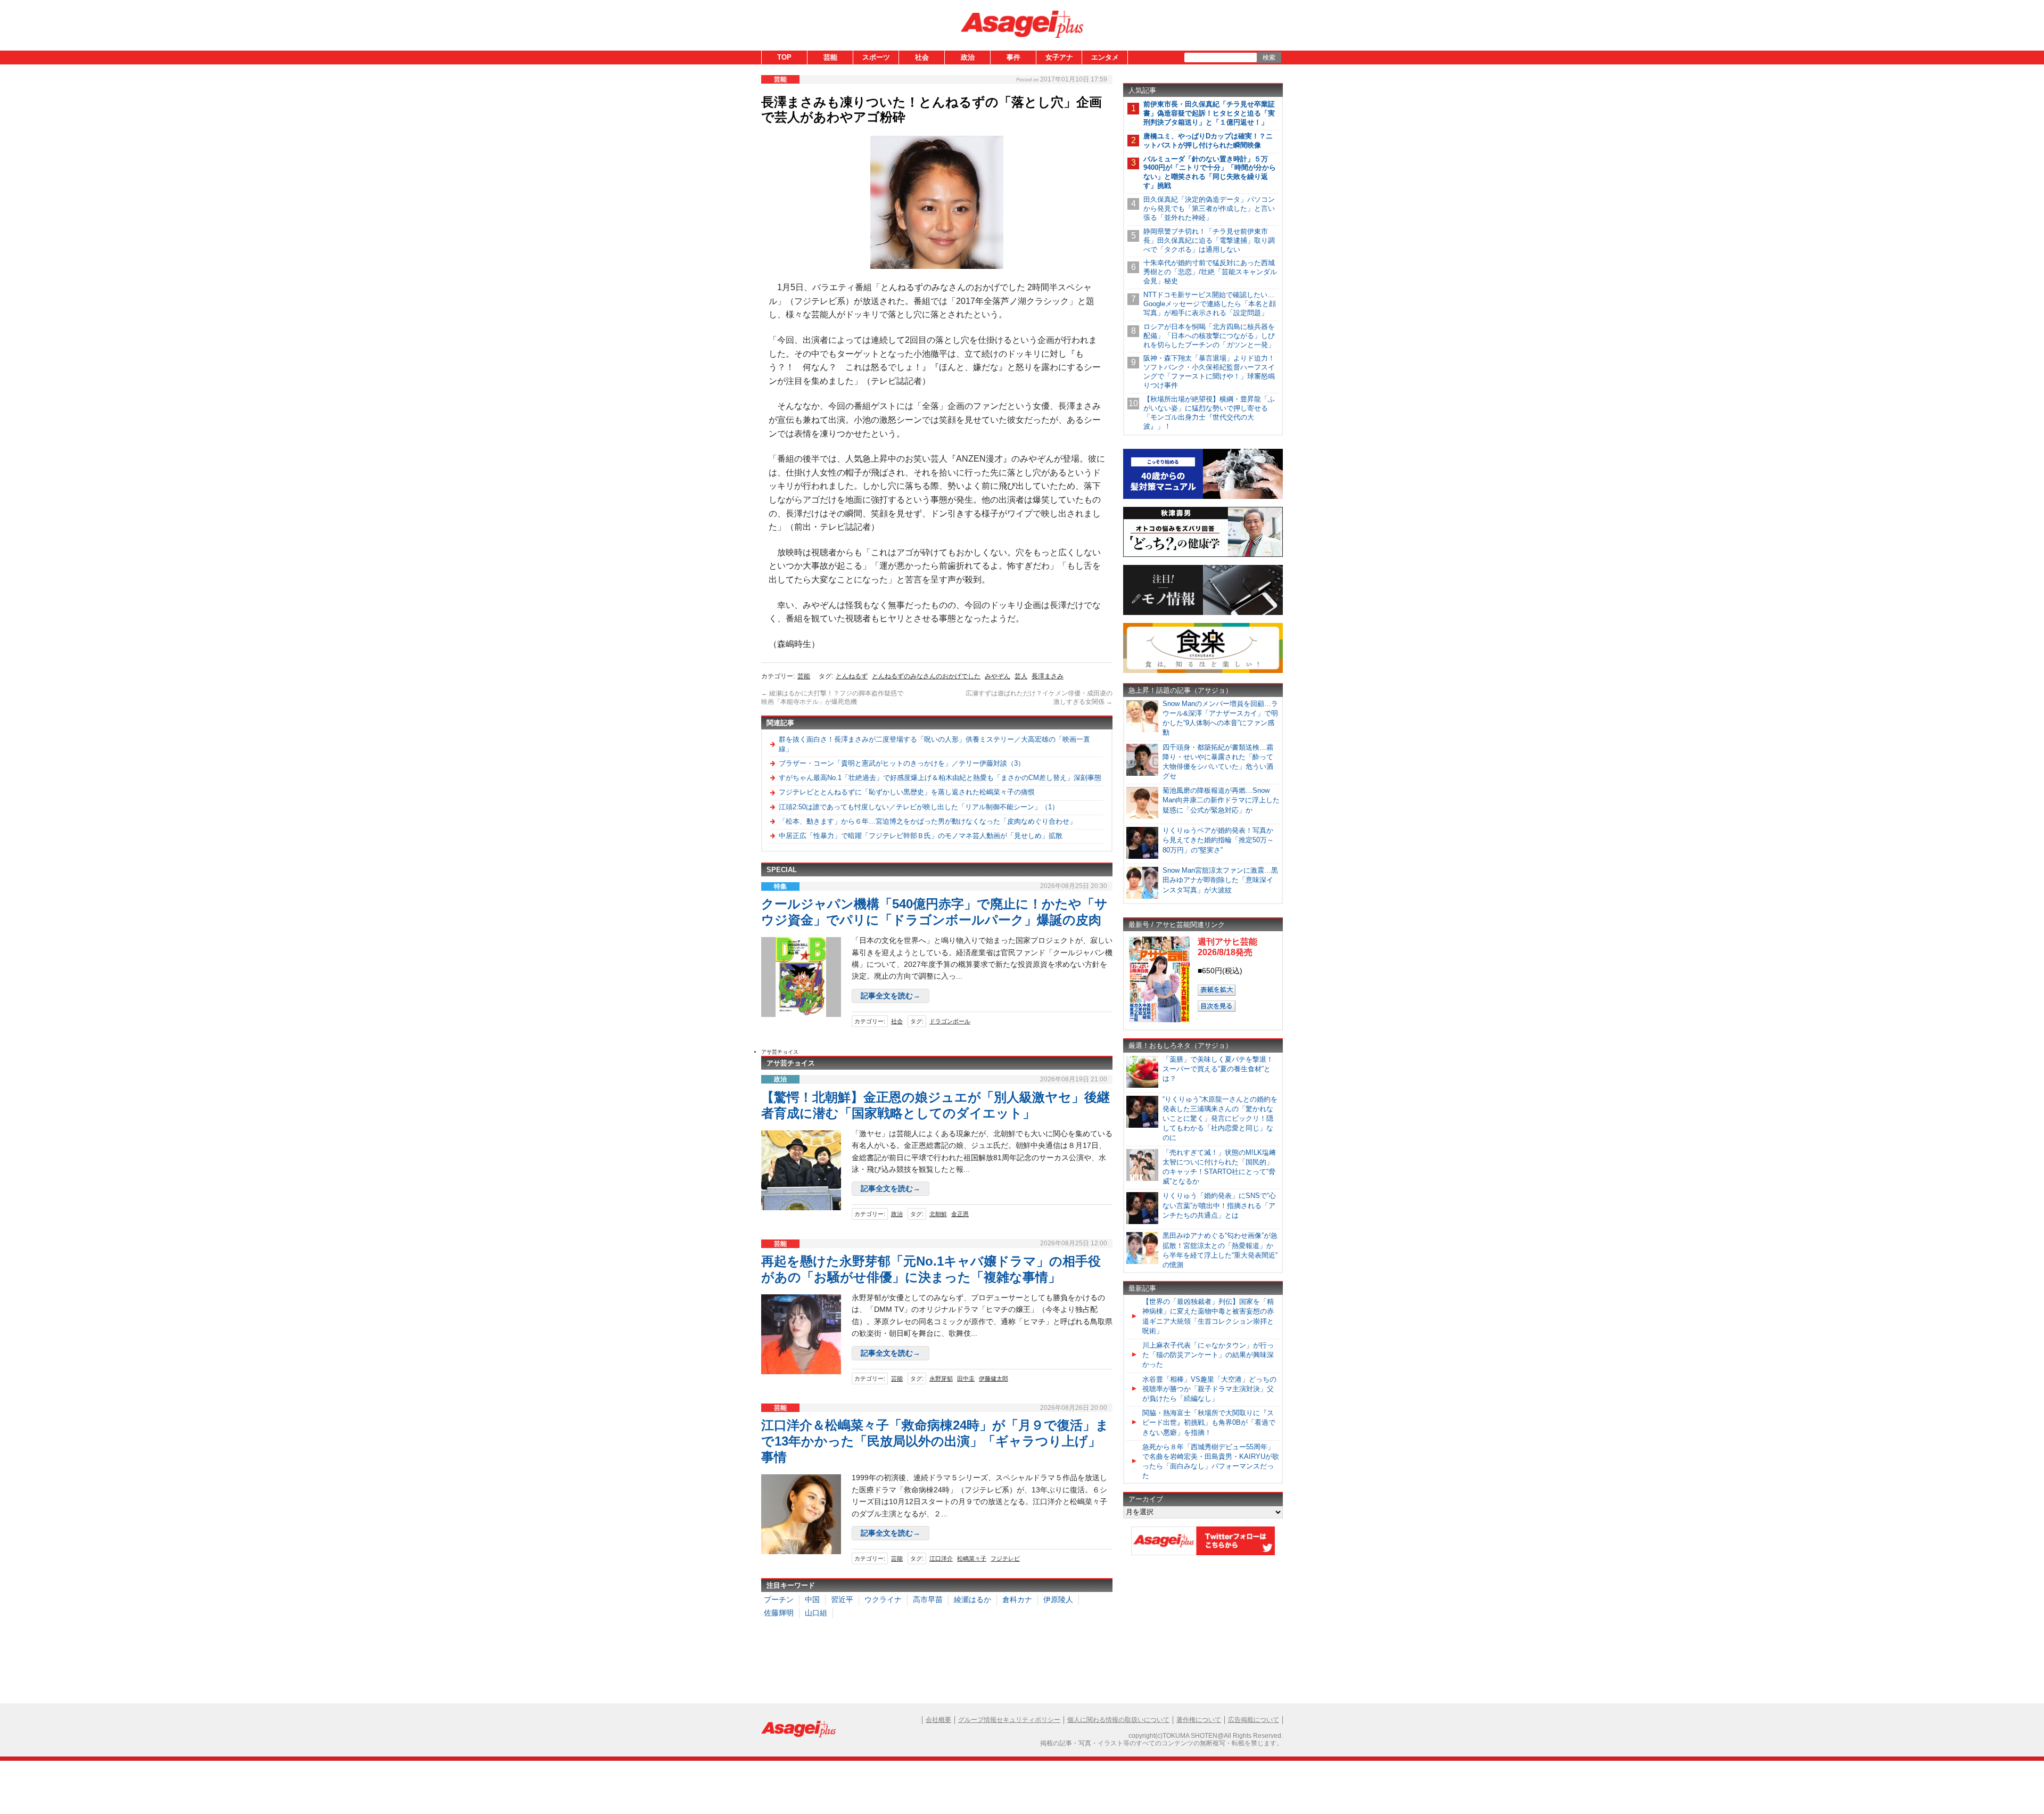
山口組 (816, 1613)
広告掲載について (1254, 1720)
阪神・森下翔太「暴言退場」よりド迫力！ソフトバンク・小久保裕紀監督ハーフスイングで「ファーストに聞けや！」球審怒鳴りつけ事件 (1209, 372)
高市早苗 (928, 1599)
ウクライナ (883, 1599)
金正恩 (960, 1214)
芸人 (1021, 676)
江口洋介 (941, 1558)
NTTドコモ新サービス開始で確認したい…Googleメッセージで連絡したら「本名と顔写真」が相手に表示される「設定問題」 (1210, 304)
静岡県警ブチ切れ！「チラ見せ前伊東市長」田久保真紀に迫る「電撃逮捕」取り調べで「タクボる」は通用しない (1209, 240)
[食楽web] (1203, 671)
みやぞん (998, 676)
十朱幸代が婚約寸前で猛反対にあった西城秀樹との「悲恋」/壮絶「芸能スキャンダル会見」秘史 (1210, 272)
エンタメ (1105, 57)
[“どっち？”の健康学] (1203, 555)
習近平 (842, 1599)
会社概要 (938, 1720)
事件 (1013, 57)
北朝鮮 (938, 1214)
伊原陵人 (1058, 1599)
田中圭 (966, 1378)
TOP (784, 57)
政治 (968, 57)
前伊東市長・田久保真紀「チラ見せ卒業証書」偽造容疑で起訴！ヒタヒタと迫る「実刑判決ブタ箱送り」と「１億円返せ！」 (1209, 113)
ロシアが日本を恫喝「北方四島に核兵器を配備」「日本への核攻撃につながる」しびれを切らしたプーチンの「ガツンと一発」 (1209, 336)
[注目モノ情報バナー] (1203, 613)
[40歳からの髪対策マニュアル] (1203, 497)
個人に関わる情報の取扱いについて (1118, 1720)
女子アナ (1059, 57)
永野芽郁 (941, 1378)
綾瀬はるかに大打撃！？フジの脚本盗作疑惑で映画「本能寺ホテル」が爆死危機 (832, 697)
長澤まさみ (1048, 676)
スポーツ (876, 57)
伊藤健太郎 (994, 1378)
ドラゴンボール (950, 1021)
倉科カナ (1017, 1599)
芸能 (830, 57)
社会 (922, 57)
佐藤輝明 (779, 1613)
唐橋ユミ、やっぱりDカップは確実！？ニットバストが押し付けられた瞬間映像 (1208, 141)
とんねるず (852, 676)
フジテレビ (1005, 1558)
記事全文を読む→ (891, 996)
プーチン (779, 1599)
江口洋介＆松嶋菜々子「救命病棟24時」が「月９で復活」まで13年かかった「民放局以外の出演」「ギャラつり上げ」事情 (935, 1441)
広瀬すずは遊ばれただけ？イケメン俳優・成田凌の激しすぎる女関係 (1039, 697)
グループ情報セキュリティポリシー (1009, 1720)
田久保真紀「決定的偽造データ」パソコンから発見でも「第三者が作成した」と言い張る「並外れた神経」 (1209, 208)
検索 (1269, 58)
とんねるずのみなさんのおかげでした (926, 676)
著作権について (1199, 1720)
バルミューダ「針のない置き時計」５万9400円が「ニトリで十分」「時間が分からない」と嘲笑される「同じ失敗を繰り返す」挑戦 (1210, 173)
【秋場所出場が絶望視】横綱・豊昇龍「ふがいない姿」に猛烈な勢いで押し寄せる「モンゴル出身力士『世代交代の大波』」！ (1209, 413)
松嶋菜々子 (972, 1558)
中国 (812, 1599)
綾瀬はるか (972, 1599)
